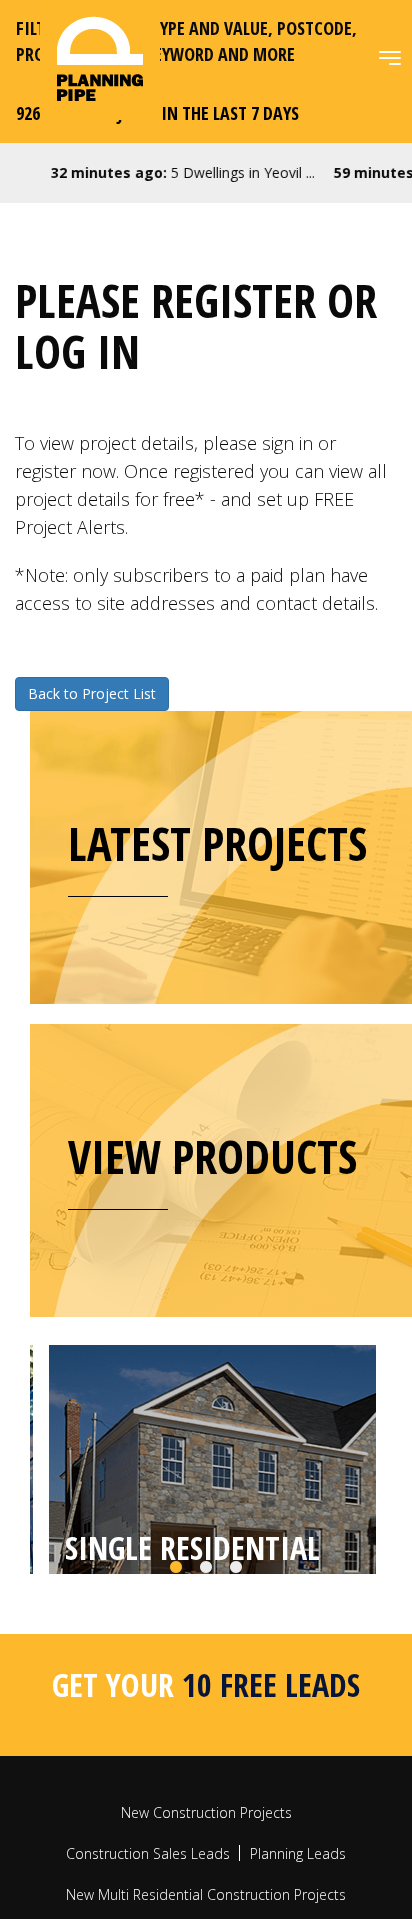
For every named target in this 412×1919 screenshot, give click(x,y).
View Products (212, 1156)
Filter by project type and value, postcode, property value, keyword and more (186, 41)
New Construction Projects (206, 1887)
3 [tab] (236, 1643)
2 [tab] (206, 1643)
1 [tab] (176, 1643)
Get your (206, 1759)
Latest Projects (217, 843)
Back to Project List (92, 693)
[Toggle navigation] (390, 58)
